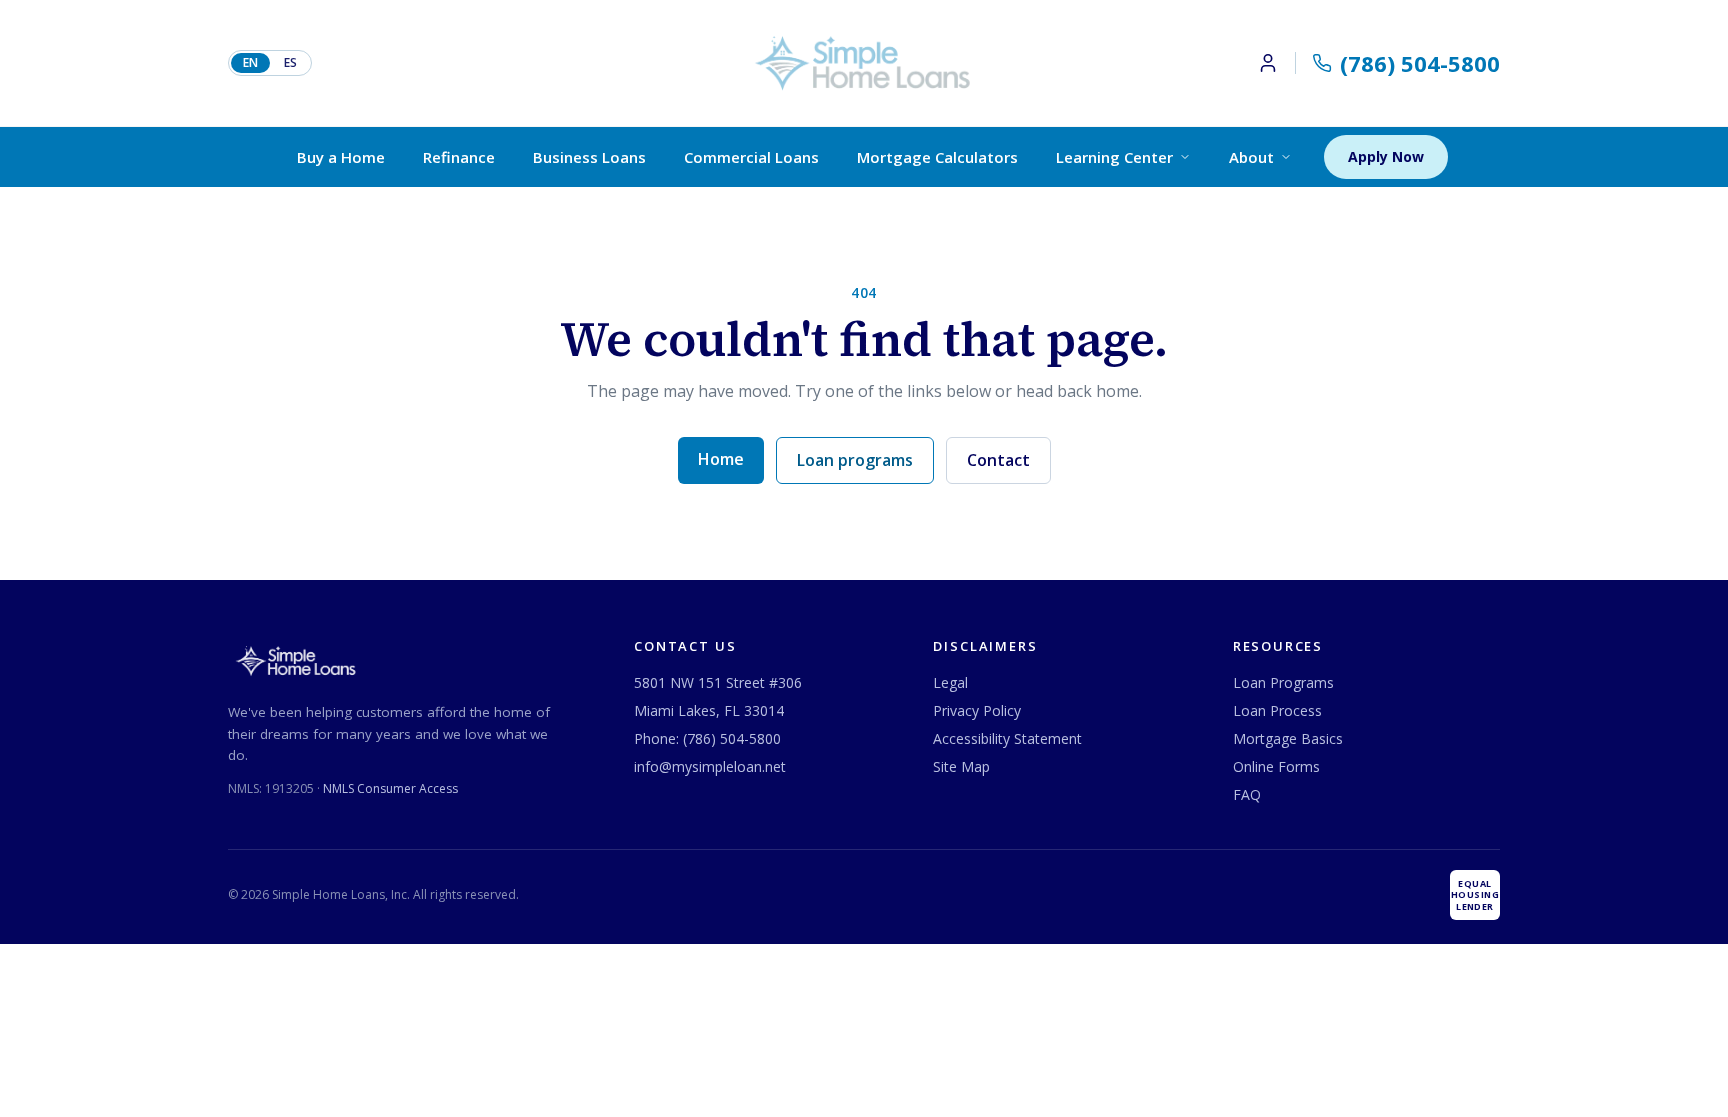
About (1251, 157)
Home (721, 459)
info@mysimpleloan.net (710, 766)
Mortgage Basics (1288, 738)
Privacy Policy (977, 710)
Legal (950, 682)
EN (250, 62)
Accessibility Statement (1007, 738)
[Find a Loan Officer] (1276, 63)
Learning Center (1114, 157)
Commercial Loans (751, 157)
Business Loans (589, 157)
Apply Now (1386, 156)
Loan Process (1277, 710)
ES (290, 62)
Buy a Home (341, 157)
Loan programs (855, 460)
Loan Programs (1283, 682)
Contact (998, 460)
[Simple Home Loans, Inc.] (864, 63)
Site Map (961, 766)
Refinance (459, 157)
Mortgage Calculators (937, 157)
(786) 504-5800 (732, 738)
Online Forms (1276, 766)
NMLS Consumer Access (390, 788)
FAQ (1247, 794)
